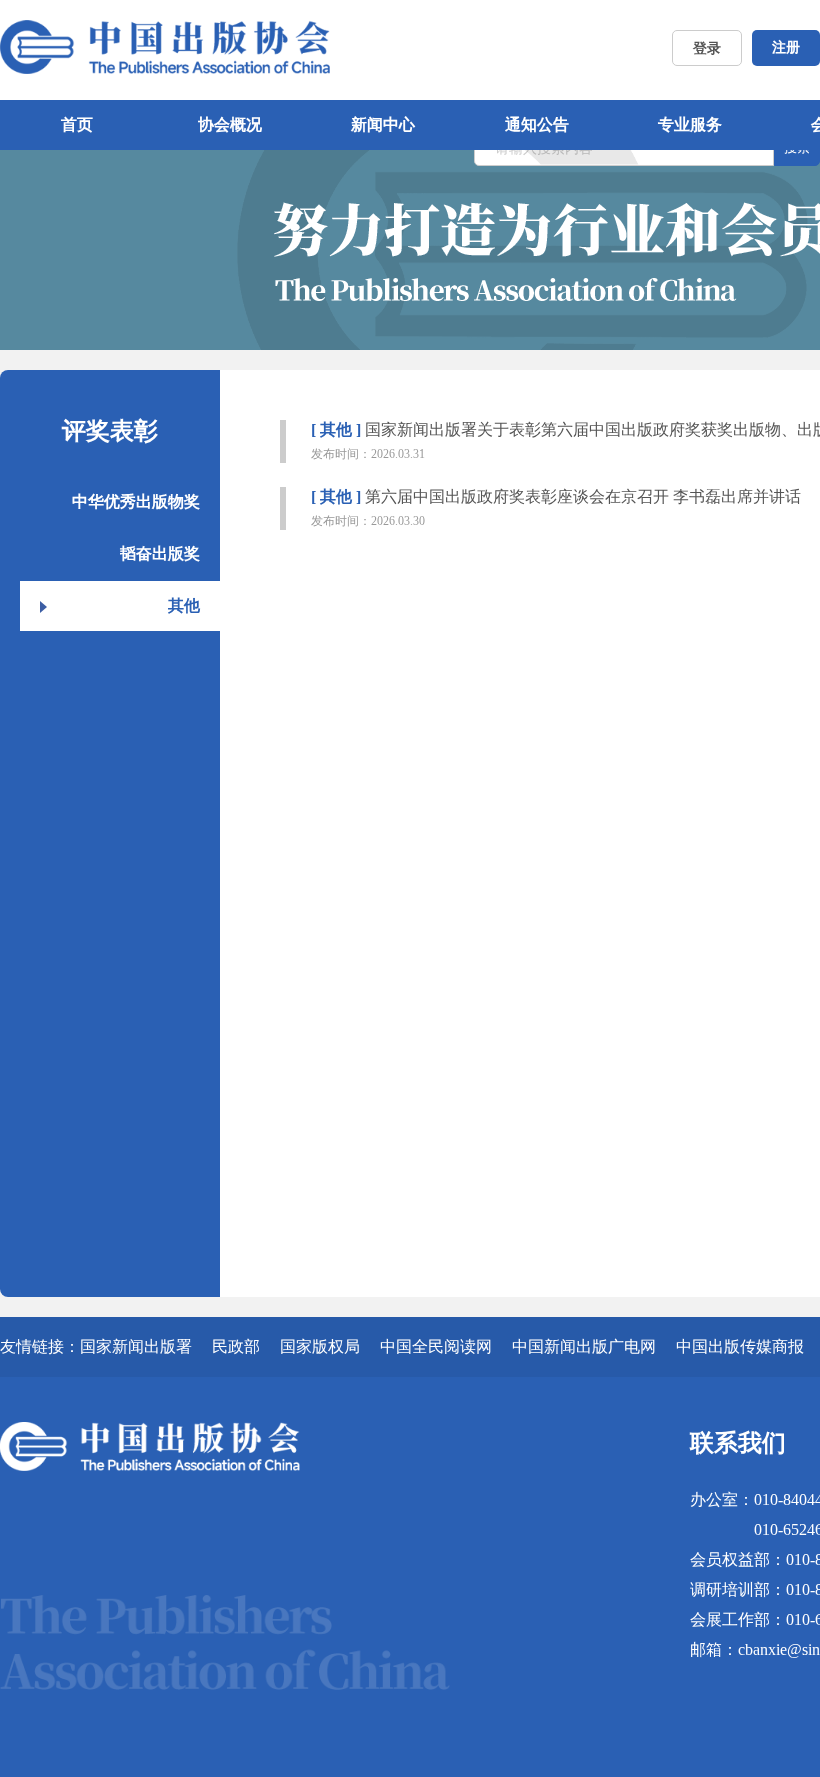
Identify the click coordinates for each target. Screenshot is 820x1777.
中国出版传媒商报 (740, 1346)
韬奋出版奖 (160, 553)
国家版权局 (320, 1346)
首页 (77, 124)
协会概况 (230, 124)
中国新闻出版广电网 (584, 1346)
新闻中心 (383, 124)
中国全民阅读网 (436, 1346)
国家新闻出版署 (136, 1346)
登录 (707, 48)
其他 (184, 605)
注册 (786, 47)
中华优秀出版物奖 (136, 501)
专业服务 (690, 124)
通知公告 (537, 124)
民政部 (236, 1346)
